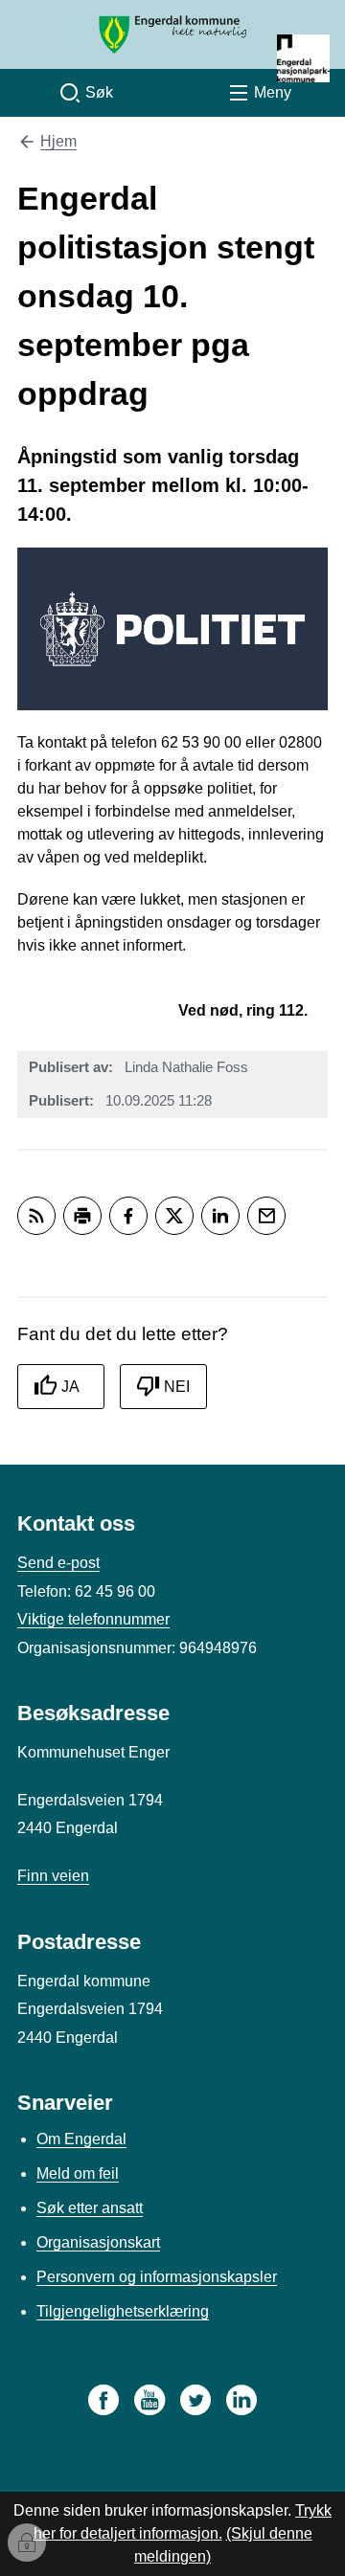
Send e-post (58, 1563)
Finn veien (53, 1876)
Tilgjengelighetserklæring (123, 2311)
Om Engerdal (81, 2139)
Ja (70, 1387)
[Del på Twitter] (174, 1216)
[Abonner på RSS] (36, 1216)
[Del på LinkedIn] (220, 1216)
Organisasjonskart (98, 2242)
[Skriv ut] (82, 1216)
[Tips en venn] (266, 1216)
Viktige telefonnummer (93, 1619)
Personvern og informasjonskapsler (157, 2277)
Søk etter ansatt (90, 2208)
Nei (177, 1387)
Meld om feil (78, 2173)
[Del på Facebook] (128, 1216)
